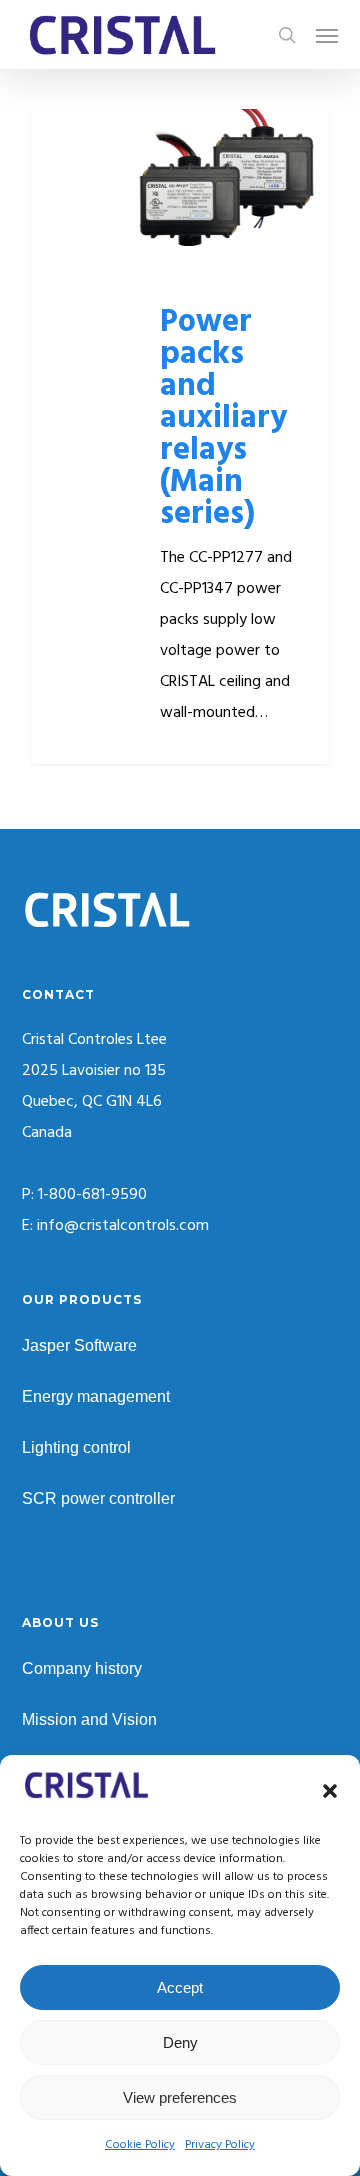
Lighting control (76, 1447)
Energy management (96, 1396)
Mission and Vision (89, 1719)
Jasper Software (79, 1345)
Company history (82, 1668)
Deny (180, 2042)
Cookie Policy (140, 2145)
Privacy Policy (220, 2145)
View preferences (180, 2097)
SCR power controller (98, 1498)
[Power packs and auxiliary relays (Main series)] (180, 436)
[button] (330, 1791)
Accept (180, 1987)
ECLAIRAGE (104, 140)
